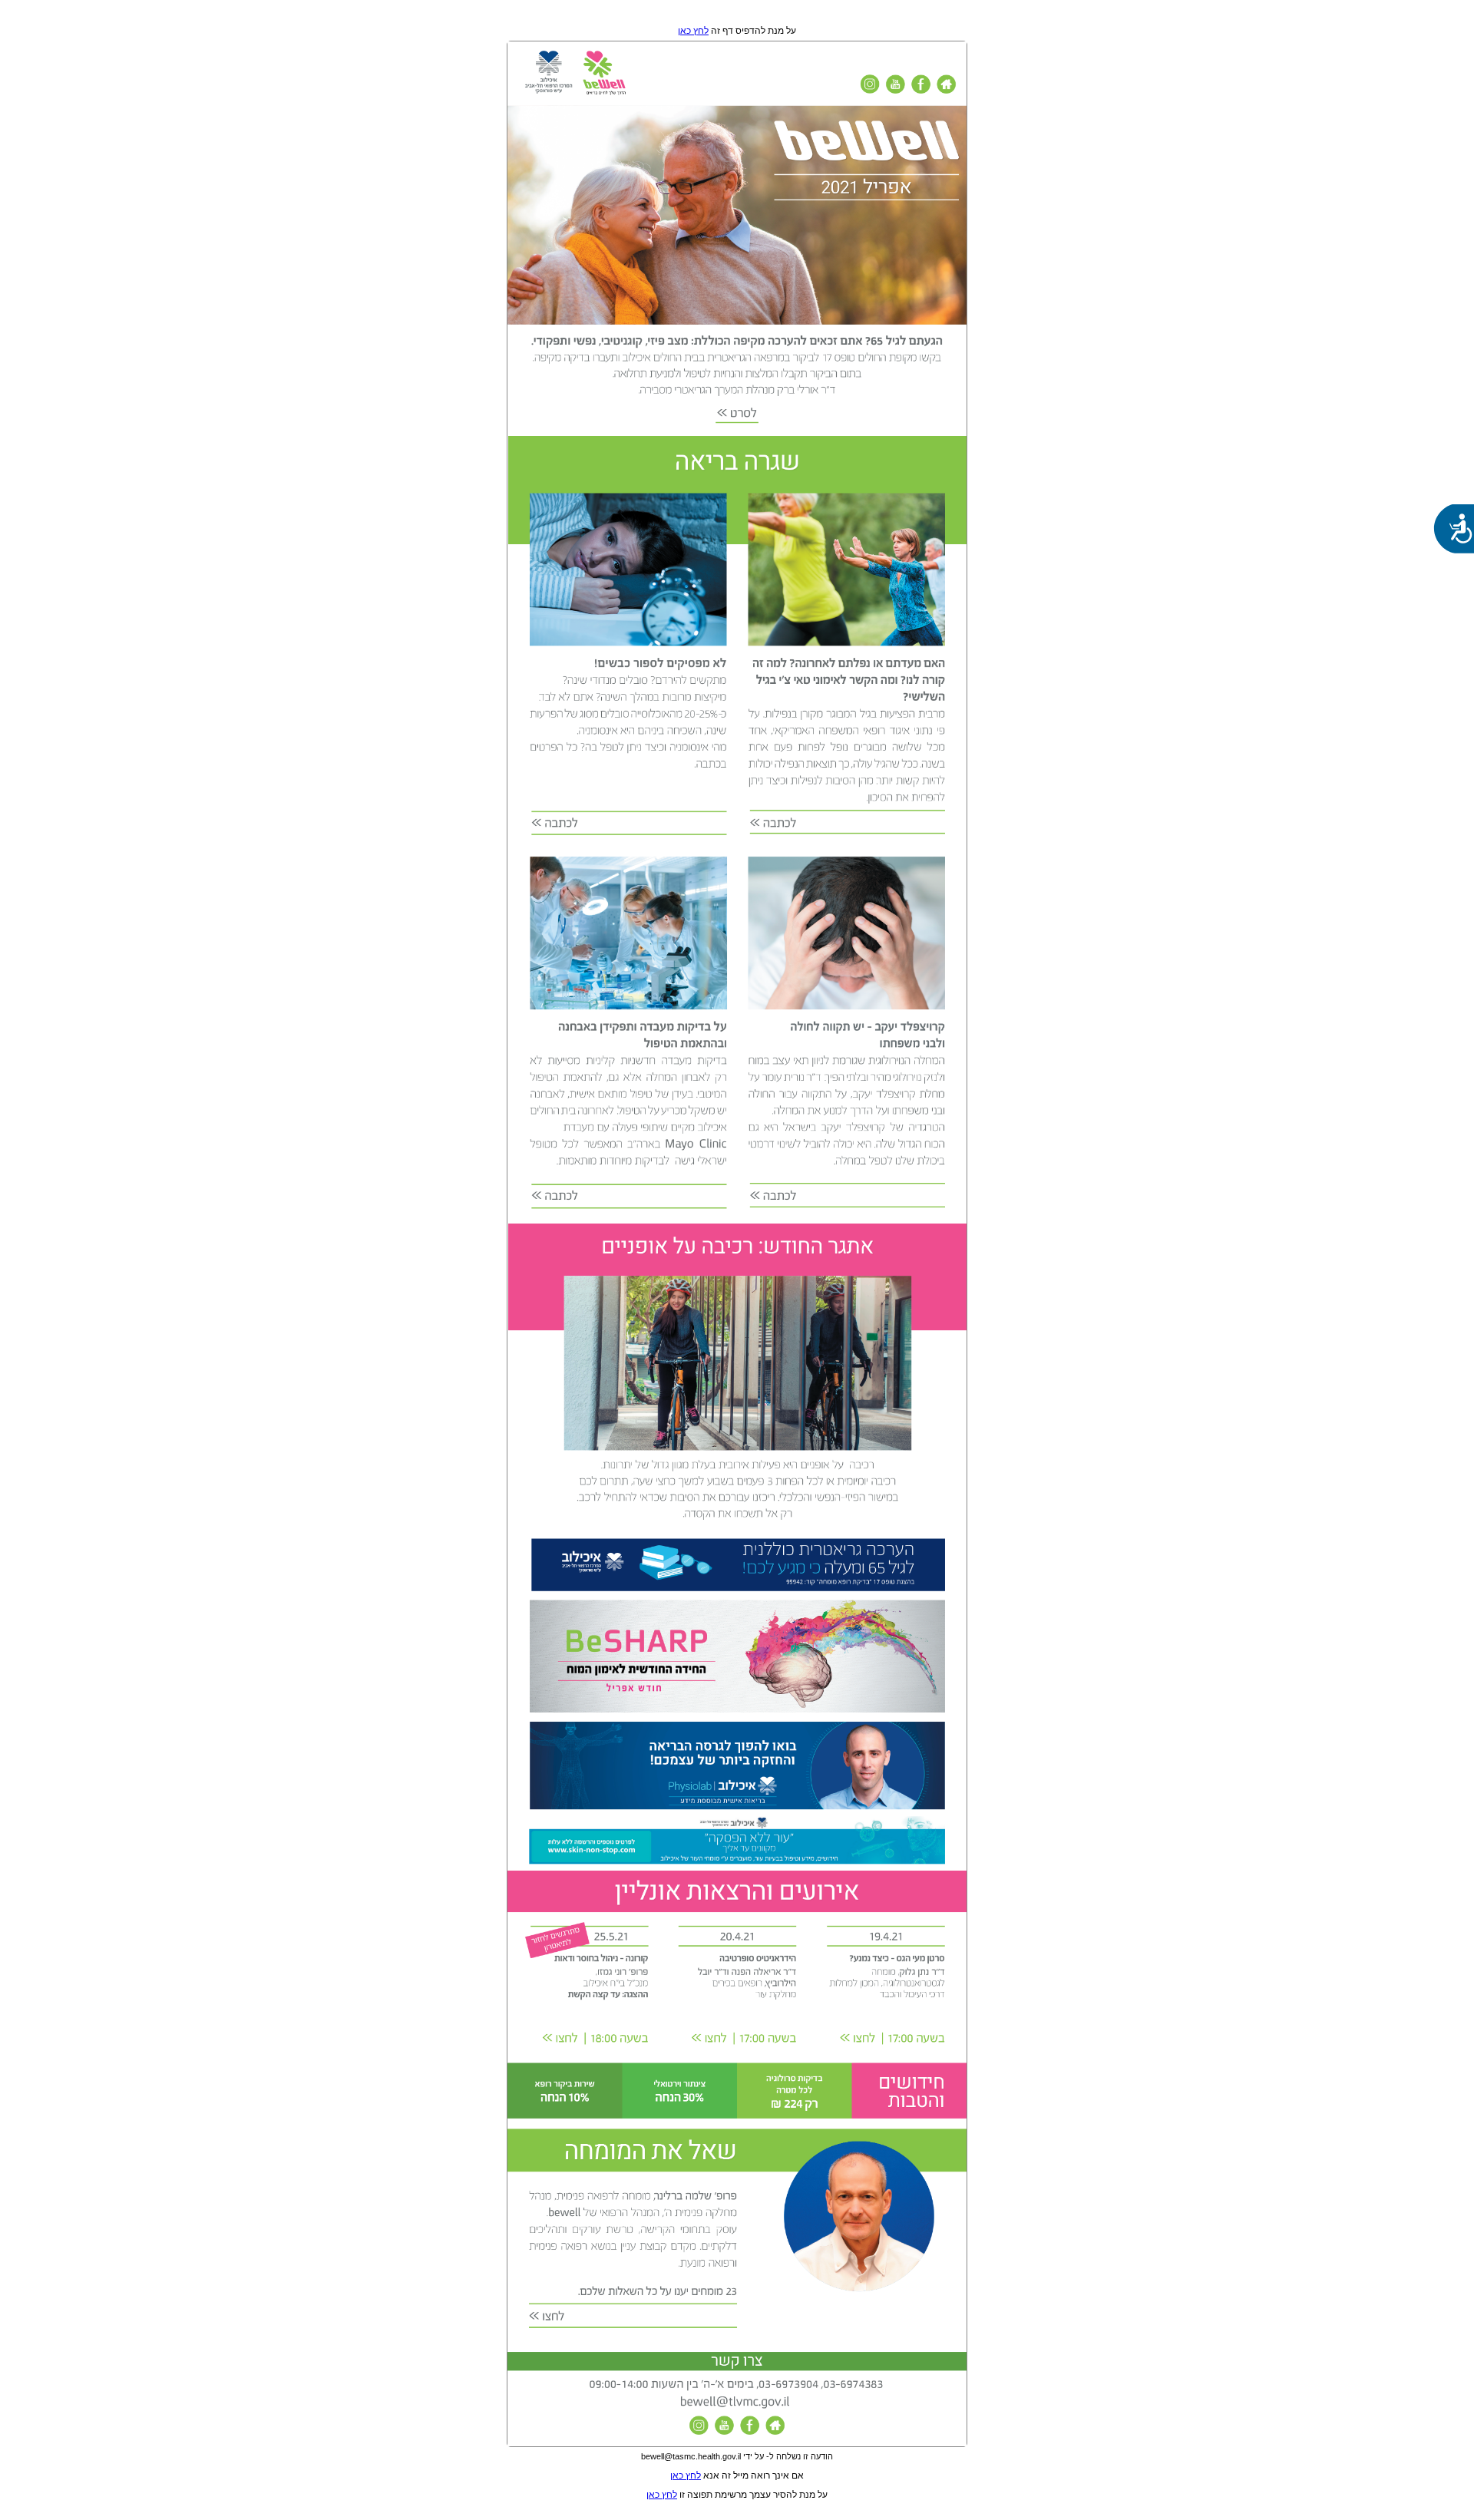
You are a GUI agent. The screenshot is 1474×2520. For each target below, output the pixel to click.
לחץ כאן (693, 31)
